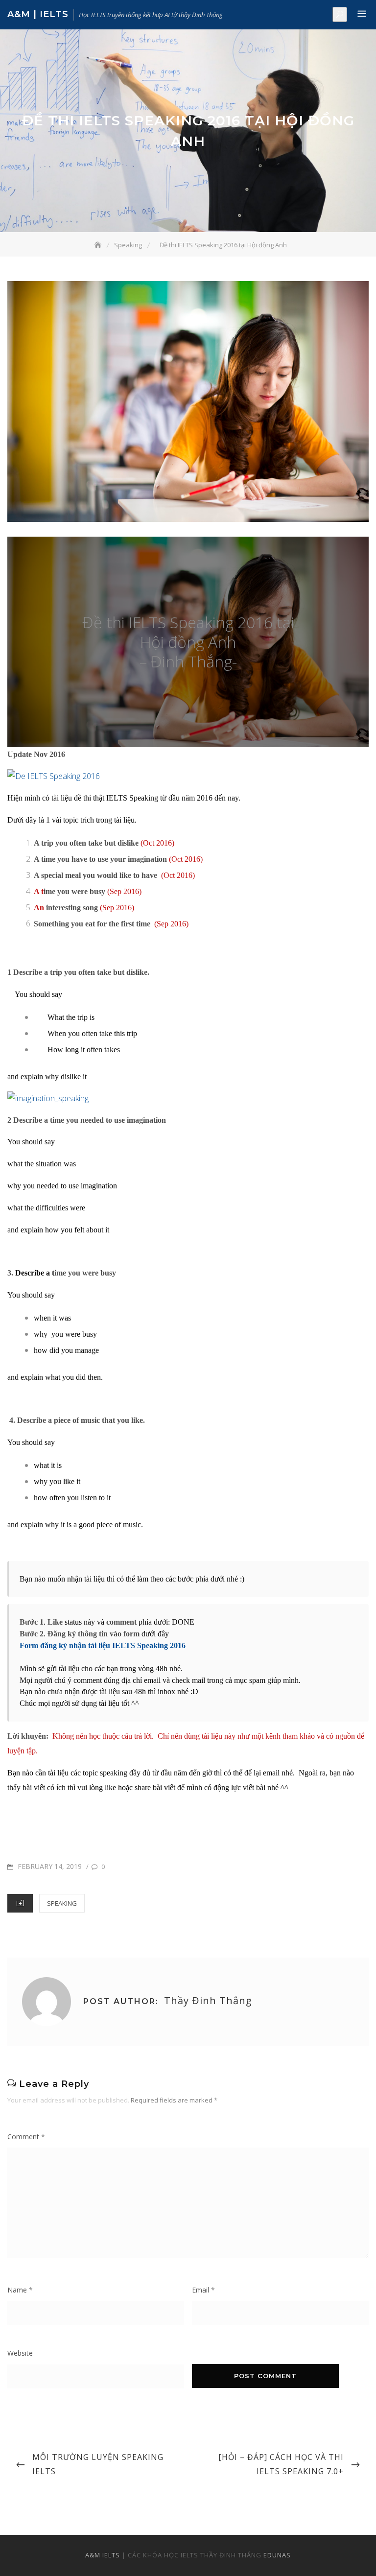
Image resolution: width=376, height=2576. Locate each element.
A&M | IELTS (38, 14)
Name (20, 2290)
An (39, 908)
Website (20, 2353)
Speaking (62, 1903)
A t (39, 891)
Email (203, 2290)
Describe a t (35, 1273)
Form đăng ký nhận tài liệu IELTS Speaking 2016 (103, 1645)
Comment (26, 2137)
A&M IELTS (103, 2555)
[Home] (99, 245)
